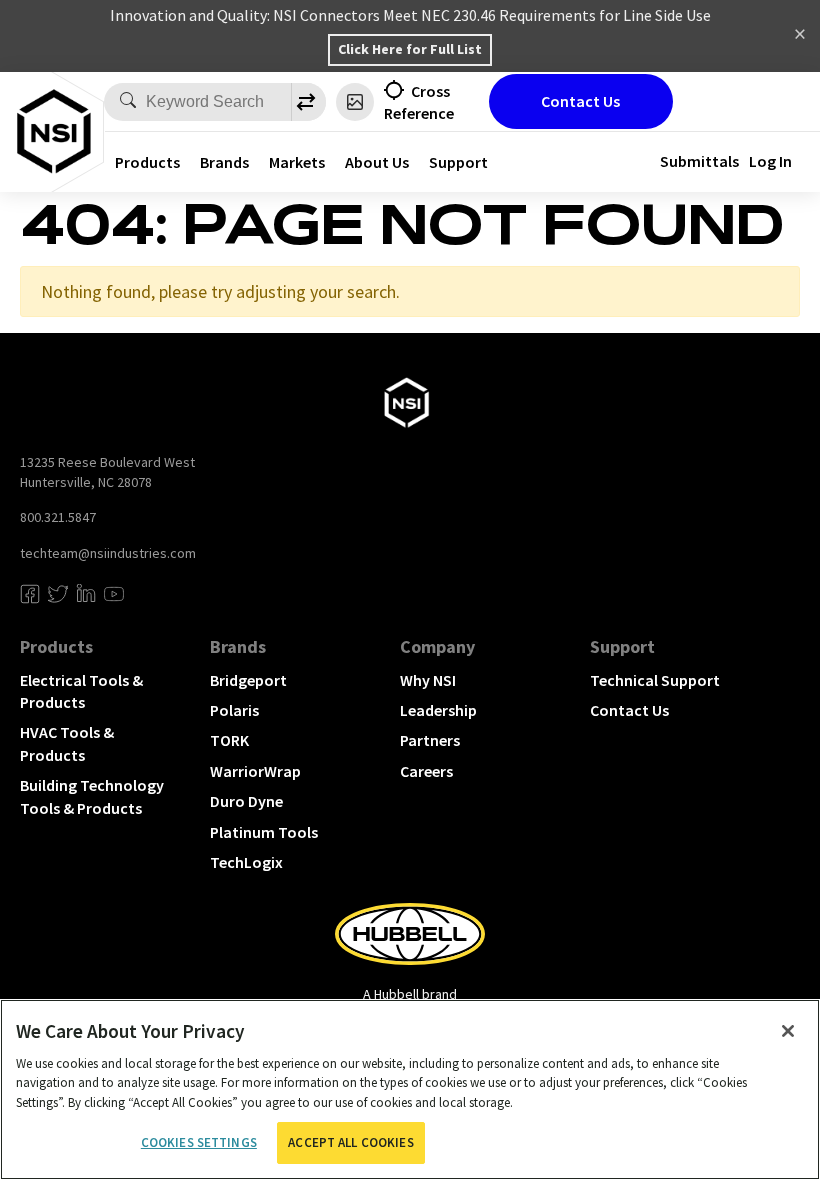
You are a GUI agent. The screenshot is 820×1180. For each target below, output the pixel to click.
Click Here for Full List (410, 49)
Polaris (234, 710)
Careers (426, 771)
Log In (770, 161)
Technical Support (655, 680)
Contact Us (580, 101)
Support (458, 162)
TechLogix (246, 862)
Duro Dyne (246, 801)
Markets (297, 162)
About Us (377, 162)
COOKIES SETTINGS (199, 1142)
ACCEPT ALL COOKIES (350, 1142)
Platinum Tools (264, 832)
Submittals (699, 161)
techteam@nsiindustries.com (108, 553)
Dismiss (800, 36)
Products (147, 162)
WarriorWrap (255, 771)
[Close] (788, 1031)
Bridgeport (248, 680)
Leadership (438, 710)
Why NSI (428, 680)
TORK (229, 740)
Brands (224, 162)
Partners (430, 740)
